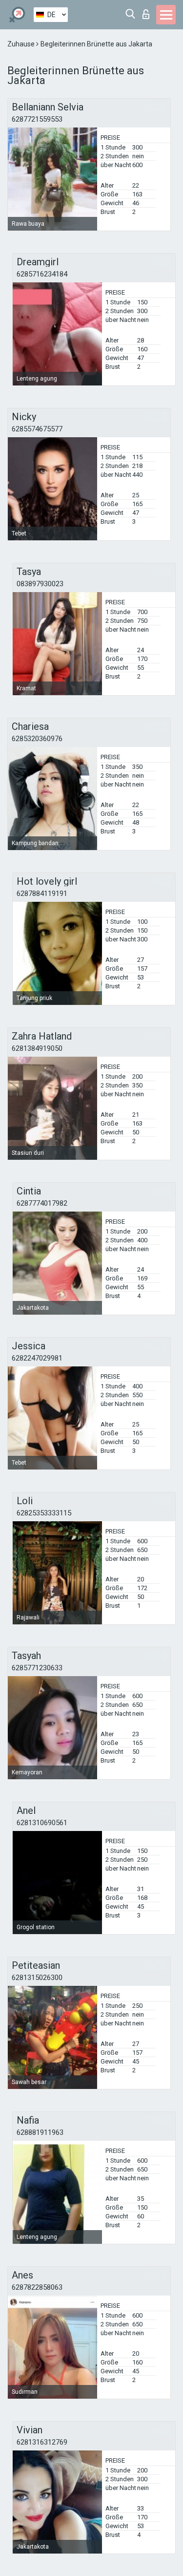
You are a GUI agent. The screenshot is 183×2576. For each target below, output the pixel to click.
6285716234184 (42, 274)
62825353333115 (44, 1513)
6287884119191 (42, 894)
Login (148, 11)
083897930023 (40, 584)
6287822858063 (37, 2287)
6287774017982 (42, 1203)
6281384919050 (37, 1048)
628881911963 (40, 2132)
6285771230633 (37, 1668)
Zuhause (22, 44)
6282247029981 (37, 1358)
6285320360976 (37, 739)
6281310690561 (42, 1823)
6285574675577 (37, 429)
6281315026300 (37, 1978)
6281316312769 (42, 2442)
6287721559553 (37, 119)
